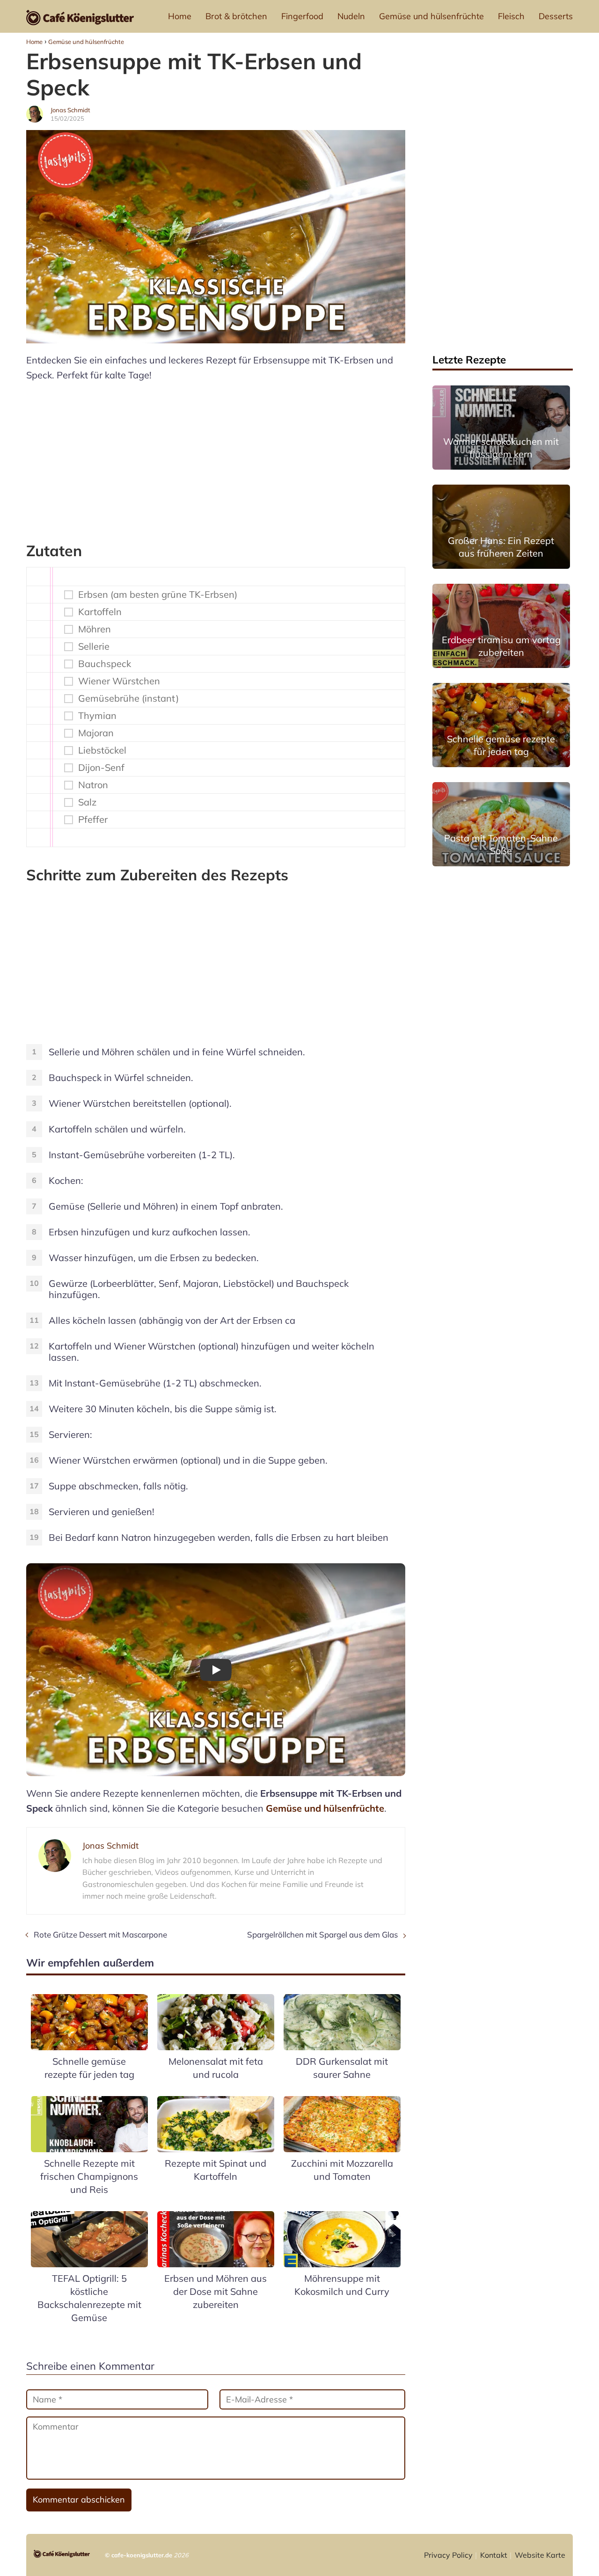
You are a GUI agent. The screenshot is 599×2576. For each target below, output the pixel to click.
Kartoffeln (100, 612)
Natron (93, 785)
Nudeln (351, 16)
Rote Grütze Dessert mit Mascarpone (100, 1934)
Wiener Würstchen (119, 681)
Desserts (556, 16)
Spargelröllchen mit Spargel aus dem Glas (322, 1934)
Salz (87, 802)
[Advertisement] (216, 457)
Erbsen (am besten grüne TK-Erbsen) (158, 595)
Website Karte (540, 2555)
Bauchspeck (105, 664)
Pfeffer (93, 820)
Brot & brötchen (236, 16)
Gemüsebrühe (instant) (128, 698)
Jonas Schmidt (70, 110)
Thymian (97, 716)
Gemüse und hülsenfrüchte (431, 16)
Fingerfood (302, 16)
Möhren (95, 629)
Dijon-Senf (101, 768)
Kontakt (494, 2555)
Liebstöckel (102, 750)
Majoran (96, 733)
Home (180, 16)
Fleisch (511, 16)
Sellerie (94, 646)
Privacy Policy (448, 2555)
